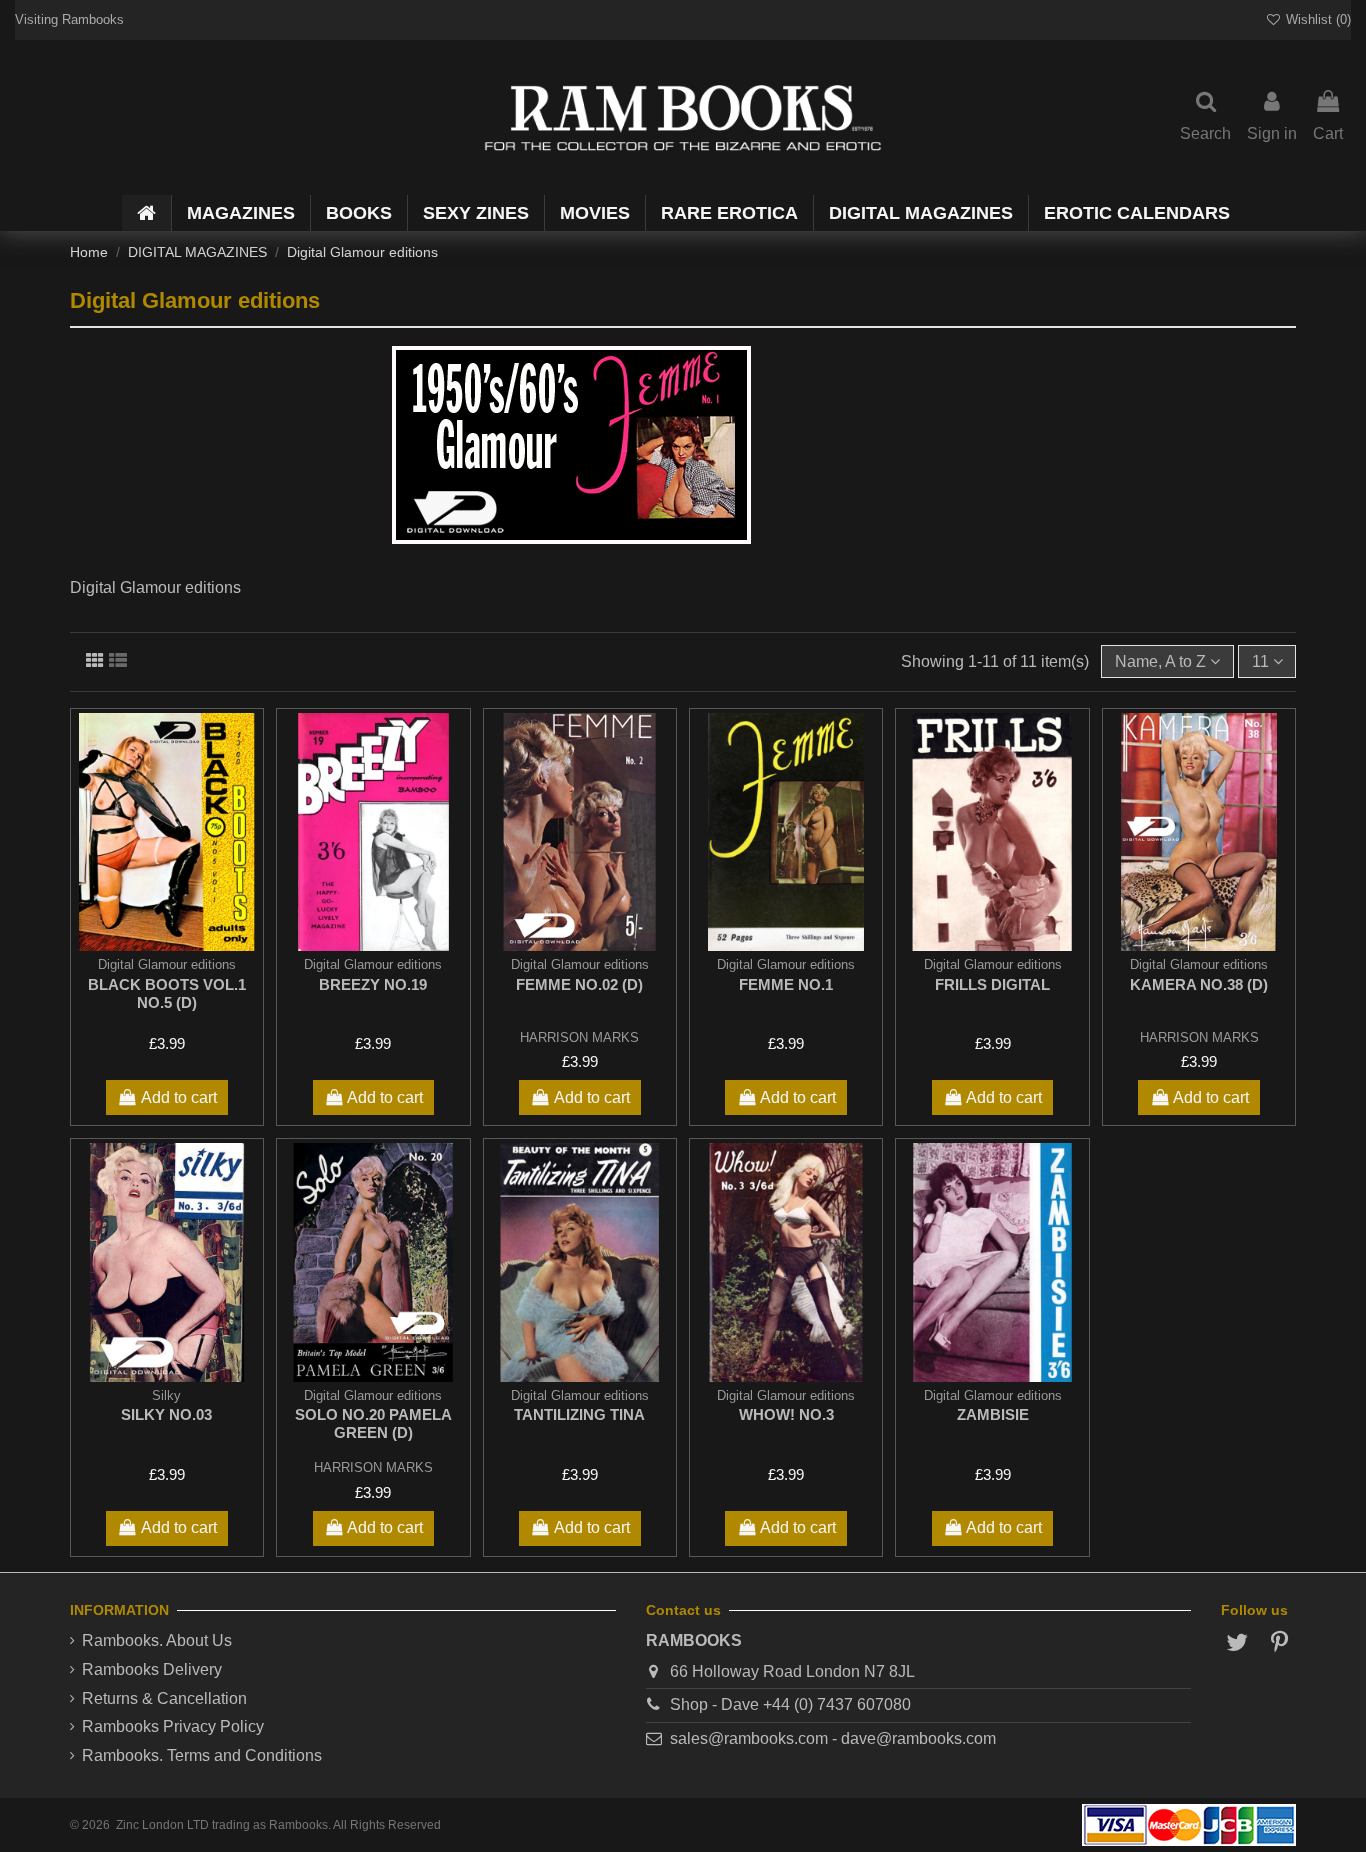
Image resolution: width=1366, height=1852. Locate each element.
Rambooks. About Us (157, 1640)
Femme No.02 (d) (579, 984)
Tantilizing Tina (579, 1414)
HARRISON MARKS (579, 1037)
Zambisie (993, 1414)
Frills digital (992, 984)
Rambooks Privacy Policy (173, 1726)
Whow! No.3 (786, 1414)
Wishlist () (1316, 19)
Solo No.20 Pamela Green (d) (373, 1423)
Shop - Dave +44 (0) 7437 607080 (790, 1704)
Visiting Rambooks (69, 19)
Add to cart (179, 1097)
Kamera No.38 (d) (1199, 984)
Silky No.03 (166, 1414)
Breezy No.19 (373, 984)
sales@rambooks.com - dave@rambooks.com (833, 1738)
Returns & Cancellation (164, 1698)
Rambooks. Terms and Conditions (202, 1755)
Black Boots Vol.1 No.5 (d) (167, 993)
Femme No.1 (786, 984)
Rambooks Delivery (152, 1669)
